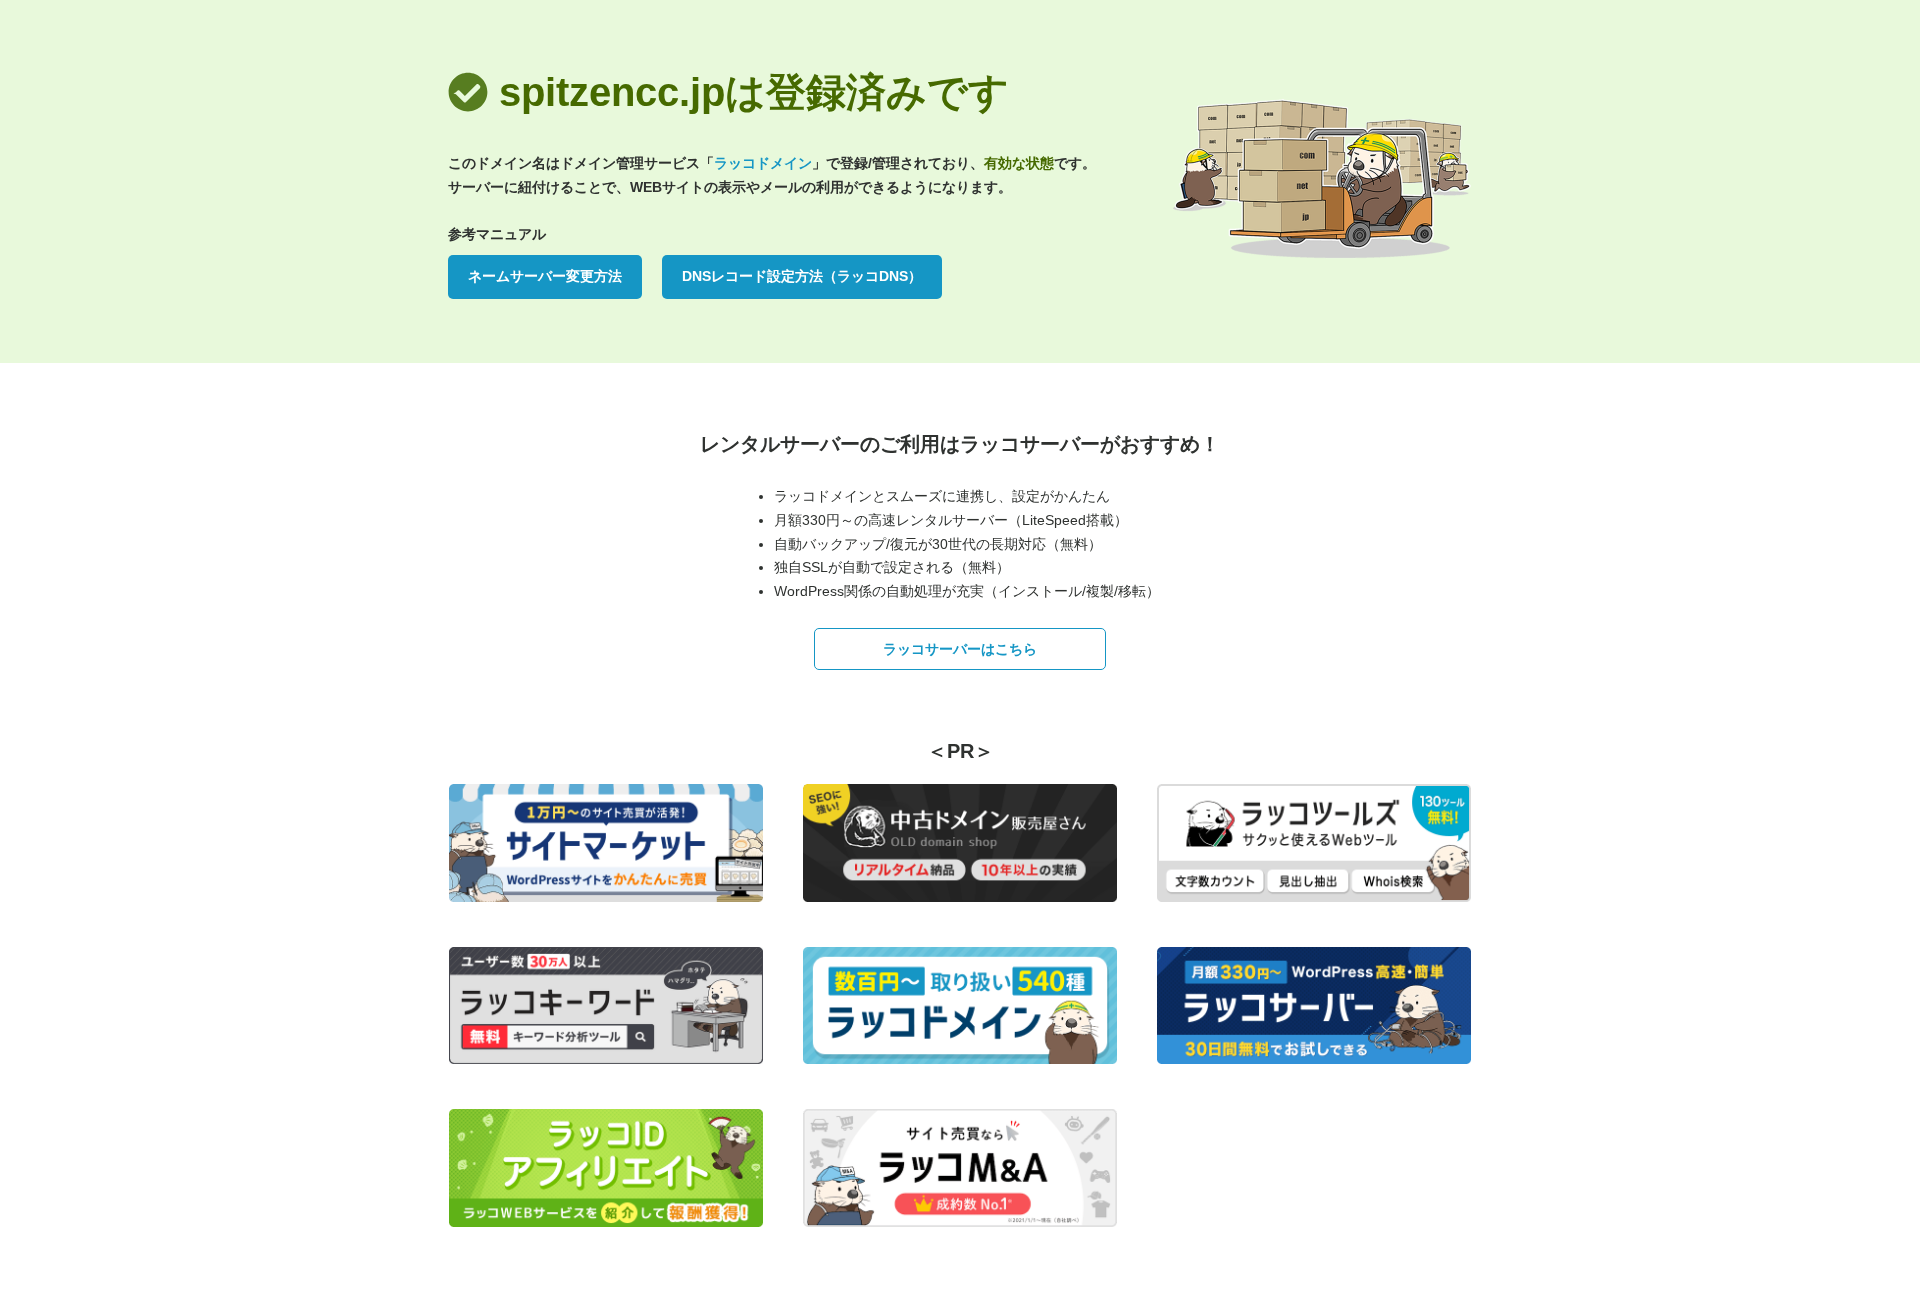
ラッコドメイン (763, 163)
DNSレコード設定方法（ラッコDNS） (802, 276)
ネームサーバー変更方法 (545, 276)
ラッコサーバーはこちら (960, 649)
